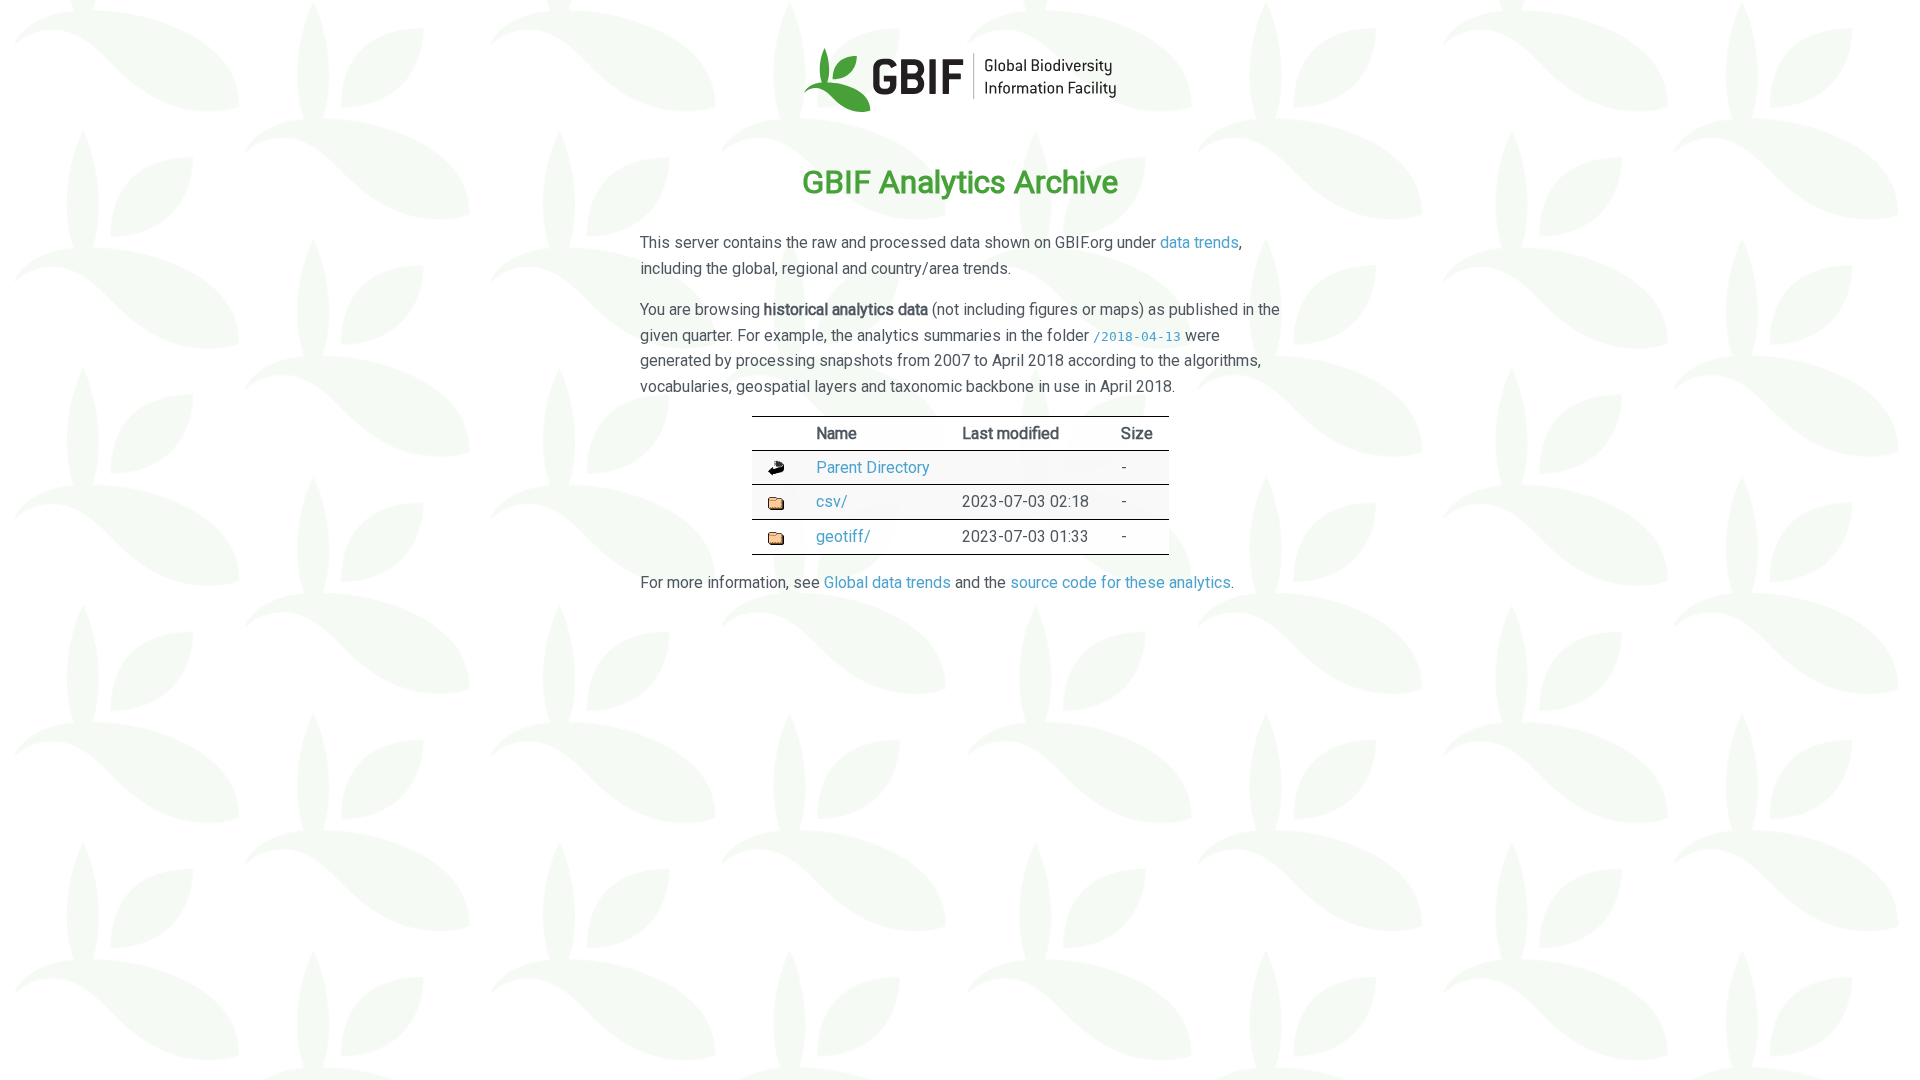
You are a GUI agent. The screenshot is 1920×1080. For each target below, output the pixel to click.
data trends (1199, 242)
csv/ (832, 501)
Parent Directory (873, 467)
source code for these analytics (1120, 582)
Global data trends (887, 582)
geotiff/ (843, 536)
